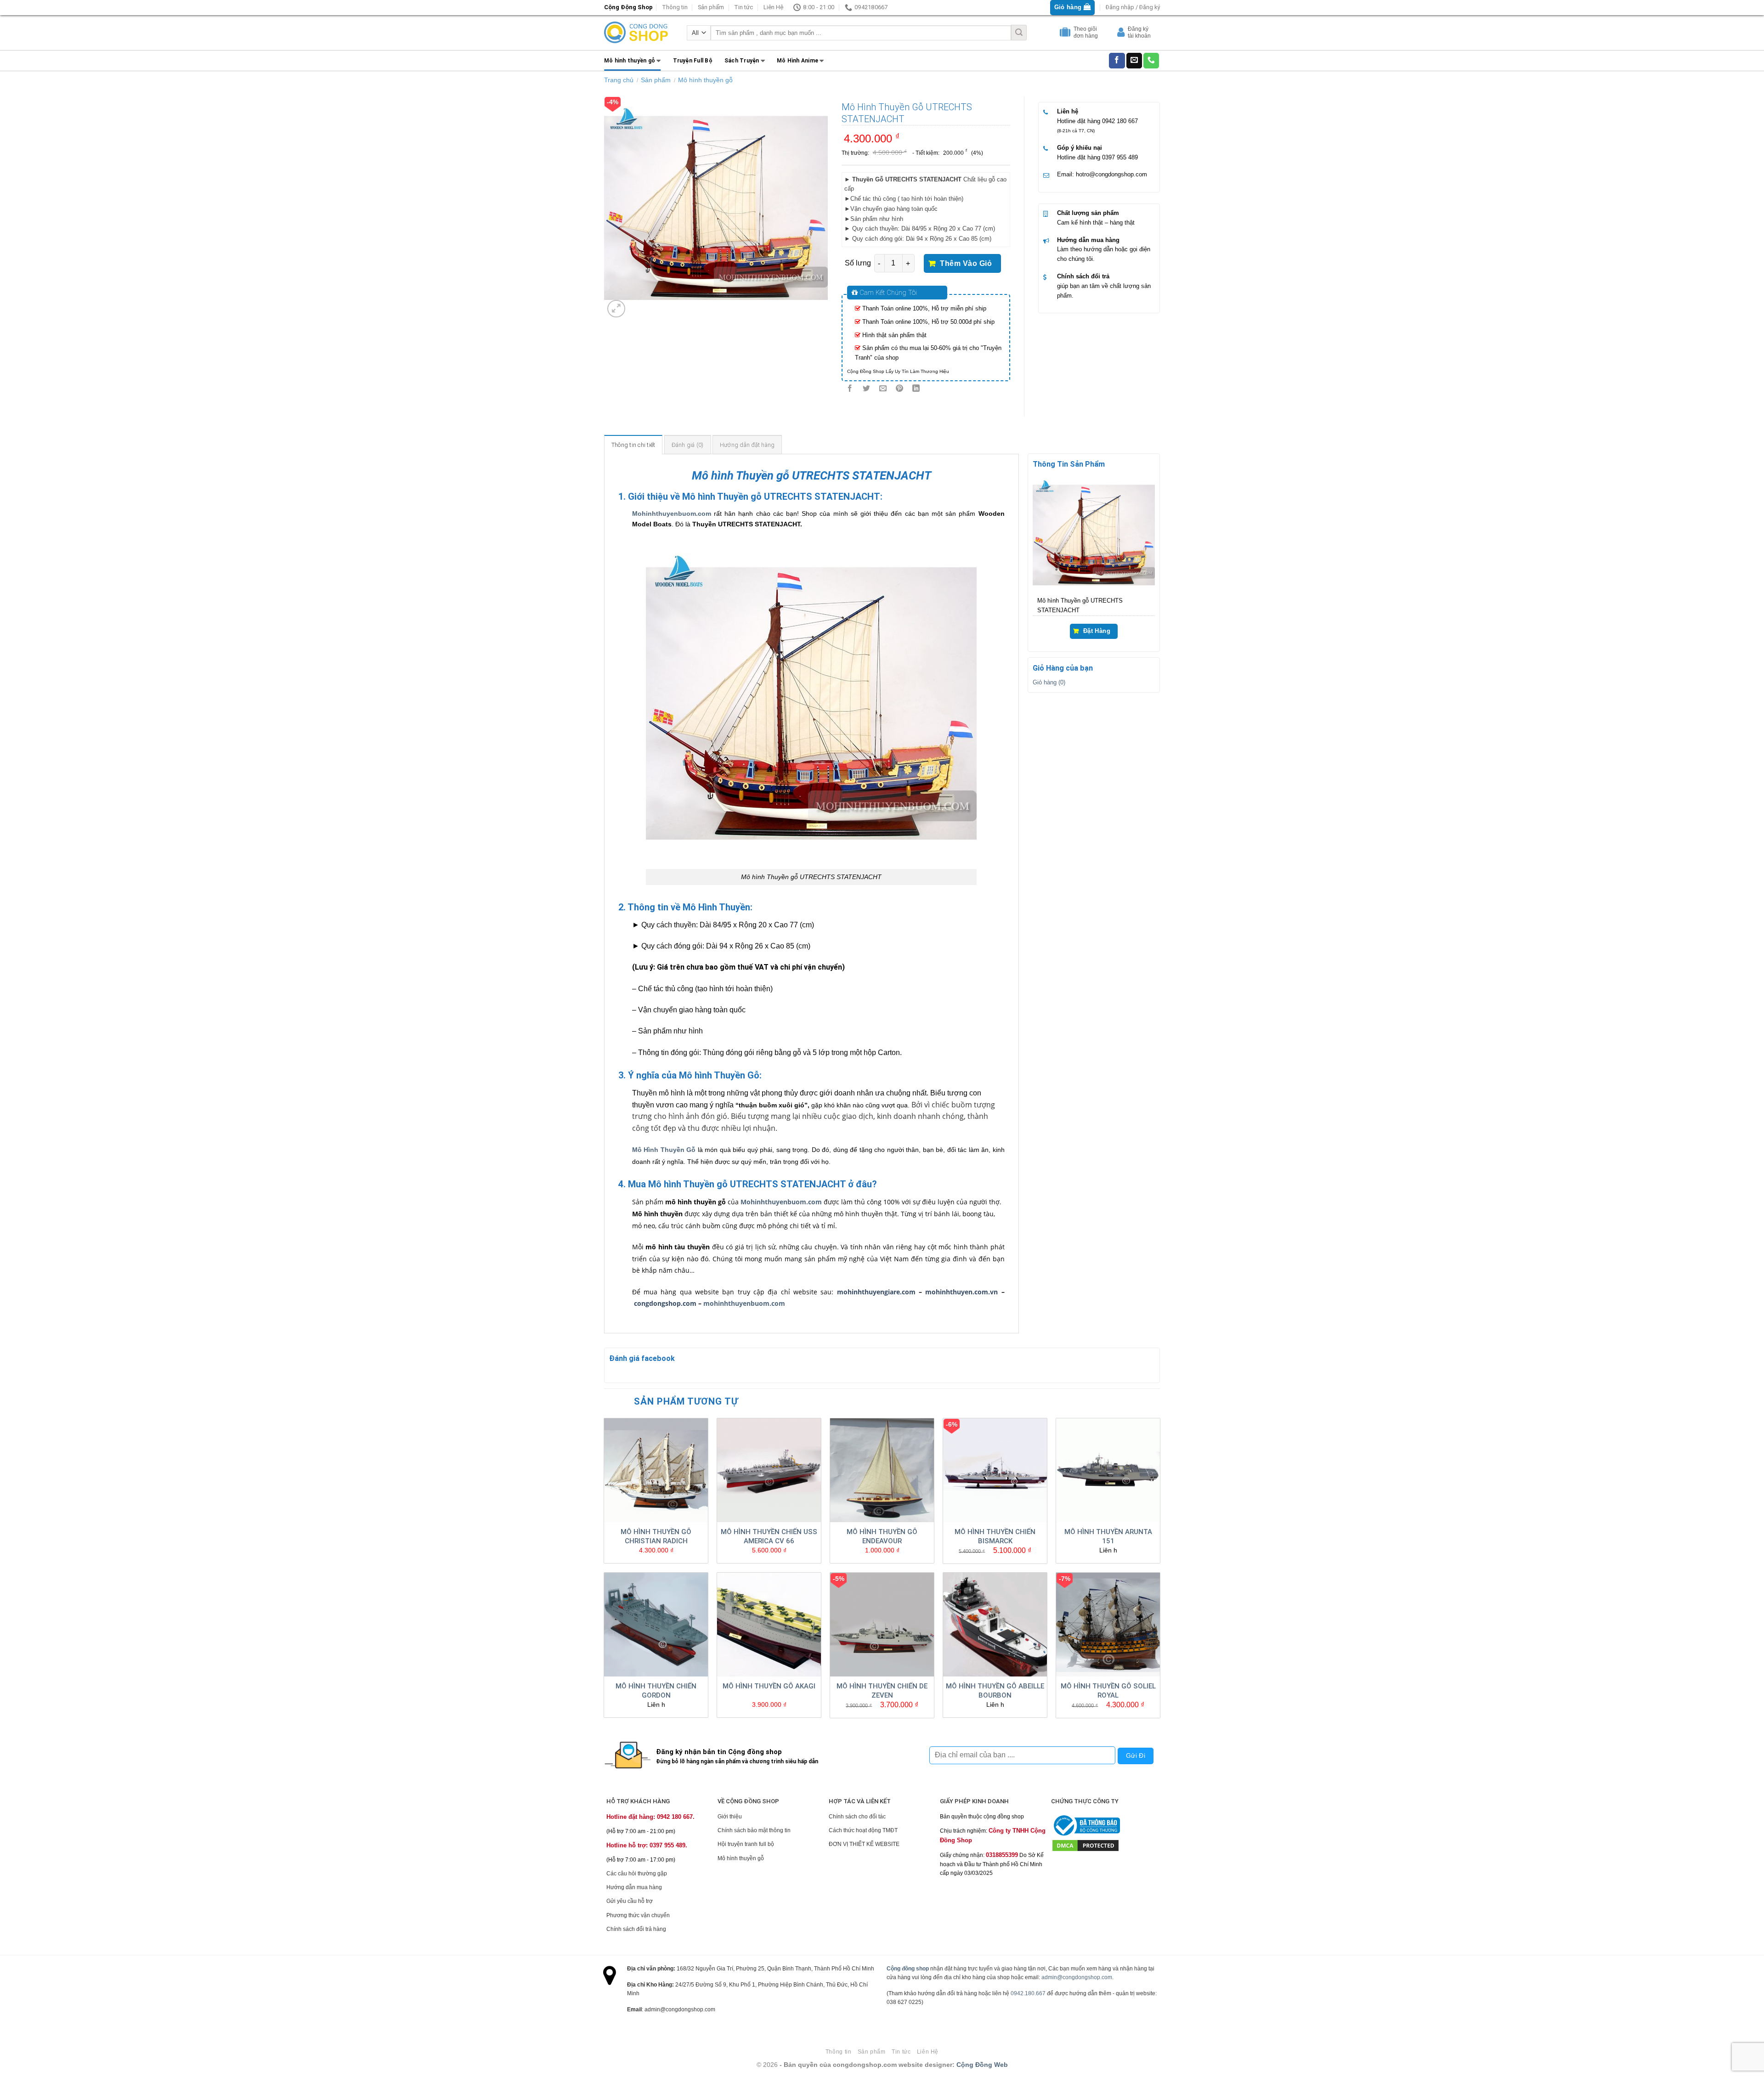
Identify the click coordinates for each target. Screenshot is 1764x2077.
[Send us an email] (1134, 61)
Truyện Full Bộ (693, 61)
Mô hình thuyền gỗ (630, 61)
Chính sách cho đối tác (857, 1817)
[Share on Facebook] (850, 389)
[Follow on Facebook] (1117, 61)
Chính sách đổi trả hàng (636, 1929)
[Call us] (1151, 61)
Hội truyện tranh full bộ (746, 1844)
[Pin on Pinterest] (900, 389)
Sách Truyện (742, 61)
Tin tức (743, 7)
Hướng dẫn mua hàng (1088, 240)
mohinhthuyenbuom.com (744, 1303)
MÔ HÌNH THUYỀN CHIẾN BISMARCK (995, 1536)
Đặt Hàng (1097, 631)
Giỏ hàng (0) (1049, 682)
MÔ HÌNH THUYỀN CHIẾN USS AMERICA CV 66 (769, 1536)
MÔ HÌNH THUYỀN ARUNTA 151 (1108, 1536)
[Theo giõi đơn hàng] (1066, 34)
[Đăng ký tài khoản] (1122, 34)
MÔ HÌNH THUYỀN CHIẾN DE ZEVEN (882, 1691)
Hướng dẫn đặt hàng (747, 445)
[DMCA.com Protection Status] (1086, 1845)
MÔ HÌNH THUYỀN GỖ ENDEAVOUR (882, 1536)
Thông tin (675, 7)
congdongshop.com (665, 1303)
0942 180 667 (1120, 121)
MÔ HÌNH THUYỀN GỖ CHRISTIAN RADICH (656, 1536)
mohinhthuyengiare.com (876, 1292)
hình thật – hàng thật (1107, 223)
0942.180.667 (1028, 1993)
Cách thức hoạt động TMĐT (863, 1830)
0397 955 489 (1120, 157)
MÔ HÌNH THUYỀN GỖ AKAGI (769, 1686)
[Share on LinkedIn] (916, 389)
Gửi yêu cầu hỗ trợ (630, 1901)
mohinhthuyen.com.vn (961, 1292)
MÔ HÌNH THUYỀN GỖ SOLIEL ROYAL (1108, 1691)
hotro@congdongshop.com (1111, 174)
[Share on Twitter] (866, 389)
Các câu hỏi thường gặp (637, 1874)
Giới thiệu (730, 1817)
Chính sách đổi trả (1083, 276)
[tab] (633, 445)
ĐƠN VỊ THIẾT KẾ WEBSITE (864, 1844)
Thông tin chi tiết (633, 445)
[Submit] (1019, 33)
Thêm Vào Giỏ (966, 263)
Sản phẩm (711, 7)
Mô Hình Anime (797, 61)
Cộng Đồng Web (982, 2065)
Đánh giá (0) (688, 445)
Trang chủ (619, 80)
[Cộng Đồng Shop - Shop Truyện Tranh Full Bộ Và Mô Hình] (636, 33)
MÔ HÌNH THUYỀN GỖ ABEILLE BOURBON (995, 1691)
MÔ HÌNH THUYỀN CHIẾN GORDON (656, 1691)
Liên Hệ (773, 7)
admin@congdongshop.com (1077, 1977)
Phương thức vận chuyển (638, 1915)
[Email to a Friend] (883, 389)
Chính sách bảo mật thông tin (754, 1830)
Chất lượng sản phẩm (1088, 213)
